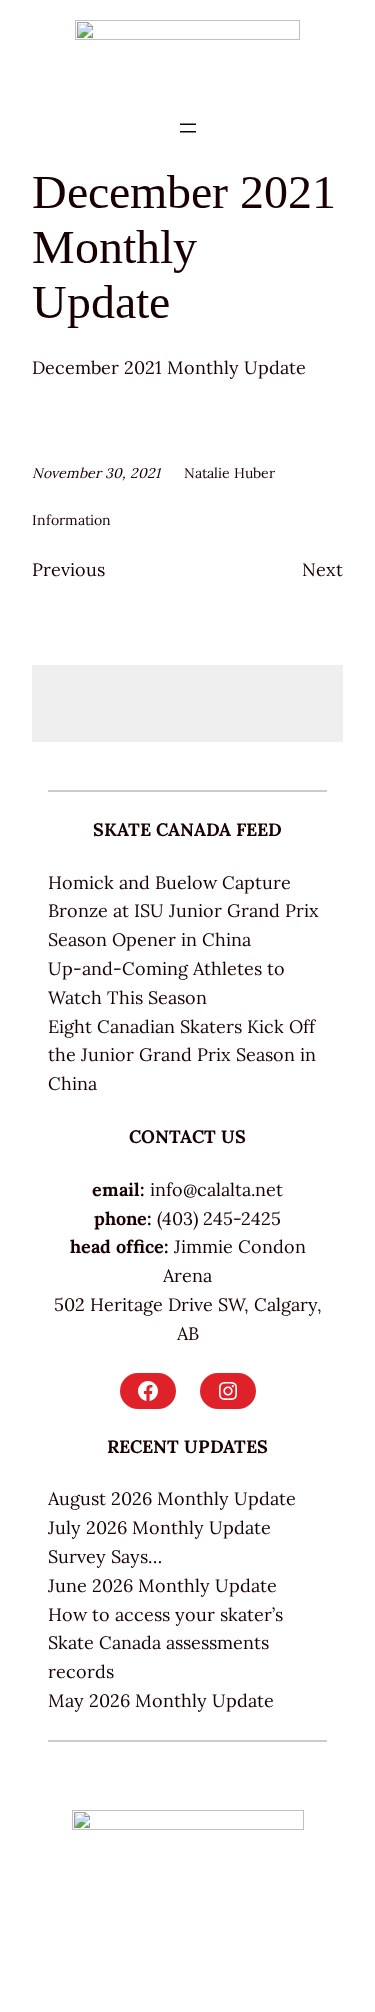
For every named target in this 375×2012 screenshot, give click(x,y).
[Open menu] (188, 128)
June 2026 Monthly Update (162, 1585)
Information (71, 520)
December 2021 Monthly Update (169, 367)
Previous (68, 569)
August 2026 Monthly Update (172, 1498)
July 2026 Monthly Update (159, 1527)
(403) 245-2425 (219, 1218)
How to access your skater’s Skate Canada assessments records (165, 1643)
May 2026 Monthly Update (161, 1700)
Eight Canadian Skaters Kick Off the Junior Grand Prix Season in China (182, 1055)
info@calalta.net (216, 1189)
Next (322, 569)
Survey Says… (105, 1556)
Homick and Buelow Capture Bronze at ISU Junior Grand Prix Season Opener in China (183, 911)
